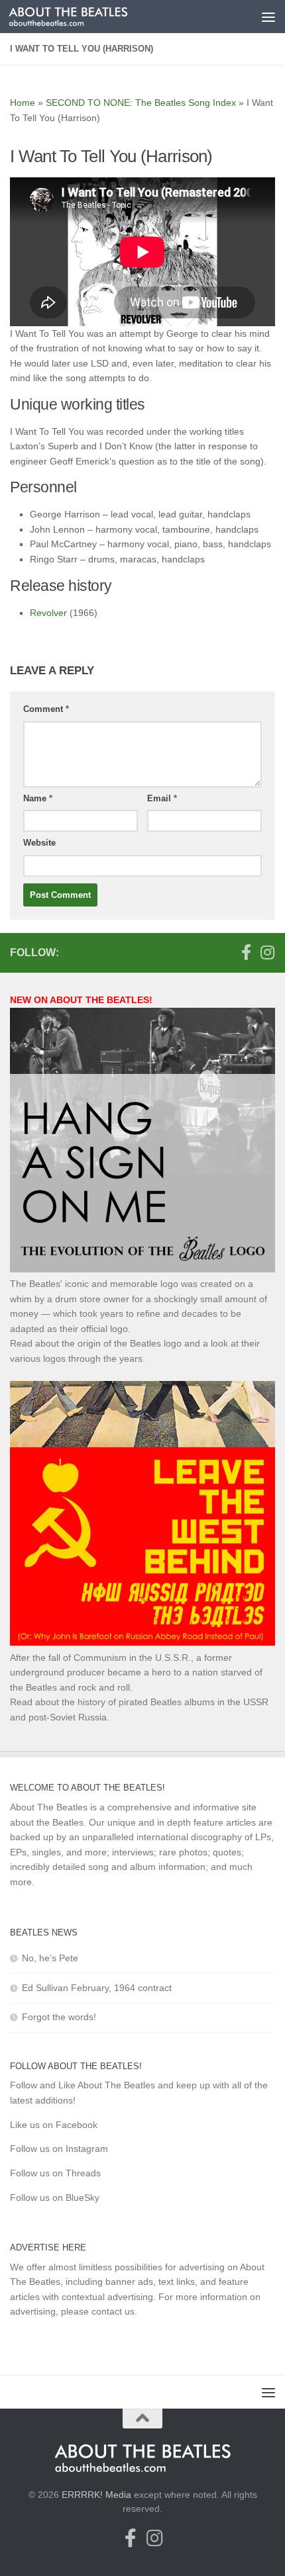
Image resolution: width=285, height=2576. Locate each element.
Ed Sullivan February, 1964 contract (97, 1988)
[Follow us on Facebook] (246, 952)
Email (162, 798)
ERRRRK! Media (96, 2495)
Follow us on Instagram (59, 2149)
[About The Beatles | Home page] (88, 17)
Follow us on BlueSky (55, 2198)
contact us (113, 2311)
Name (38, 798)
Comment (46, 709)
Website (39, 843)
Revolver (48, 613)
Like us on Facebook (54, 2125)
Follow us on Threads (55, 2173)
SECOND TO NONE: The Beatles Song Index (141, 103)
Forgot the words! (59, 2017)
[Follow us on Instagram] (267, 952)
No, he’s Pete (50, 1958)
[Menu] (268, 17)
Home (23, 103)
